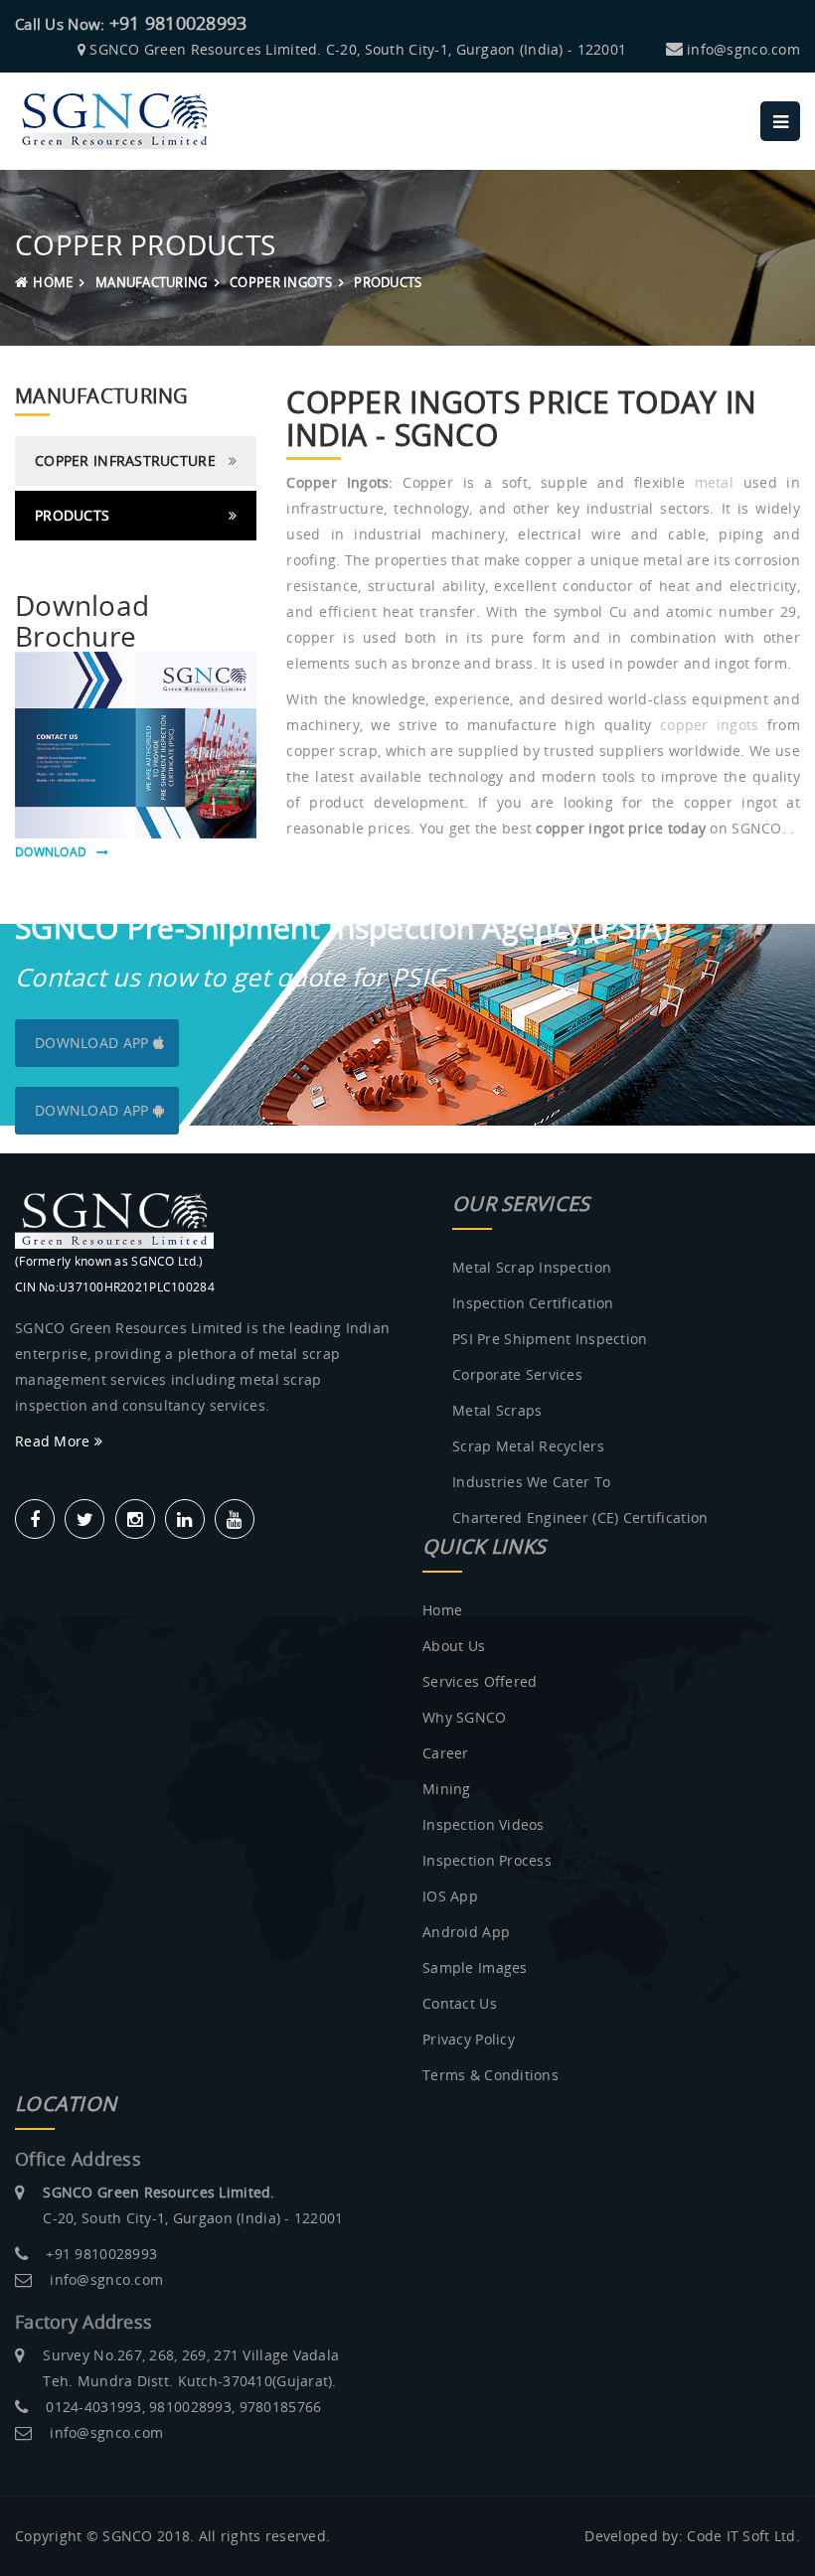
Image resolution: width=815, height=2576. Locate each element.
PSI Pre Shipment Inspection (550, 1339)
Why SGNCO (465, 1717)
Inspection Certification (533, 1303)
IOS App (450, 1896)
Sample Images (475, 1968)
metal (714, 482)
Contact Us (460, 2003)
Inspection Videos (484, 1824)
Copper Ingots (281, 282)
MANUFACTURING (152, 282)
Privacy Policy (469, 2039)
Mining (447, 1789)
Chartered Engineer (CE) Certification (580, 1517)
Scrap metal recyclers (528, 1446)
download (56, 852)
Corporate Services (517, 1374)
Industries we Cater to (531, 1482)
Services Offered (480, 1681)
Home (53, 282)
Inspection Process (487, 1860)
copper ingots (710, 725)
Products (72, 515)
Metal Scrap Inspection (532, 1267)
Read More (55, 1441)
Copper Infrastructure (125, 460)
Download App (94, 1043)
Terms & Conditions (490, 2075)
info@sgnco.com (743, 49)
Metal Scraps (497, 1410)
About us (454, 1646)
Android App (466, 1932)
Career (446, 1753)
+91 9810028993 (178, 23)
